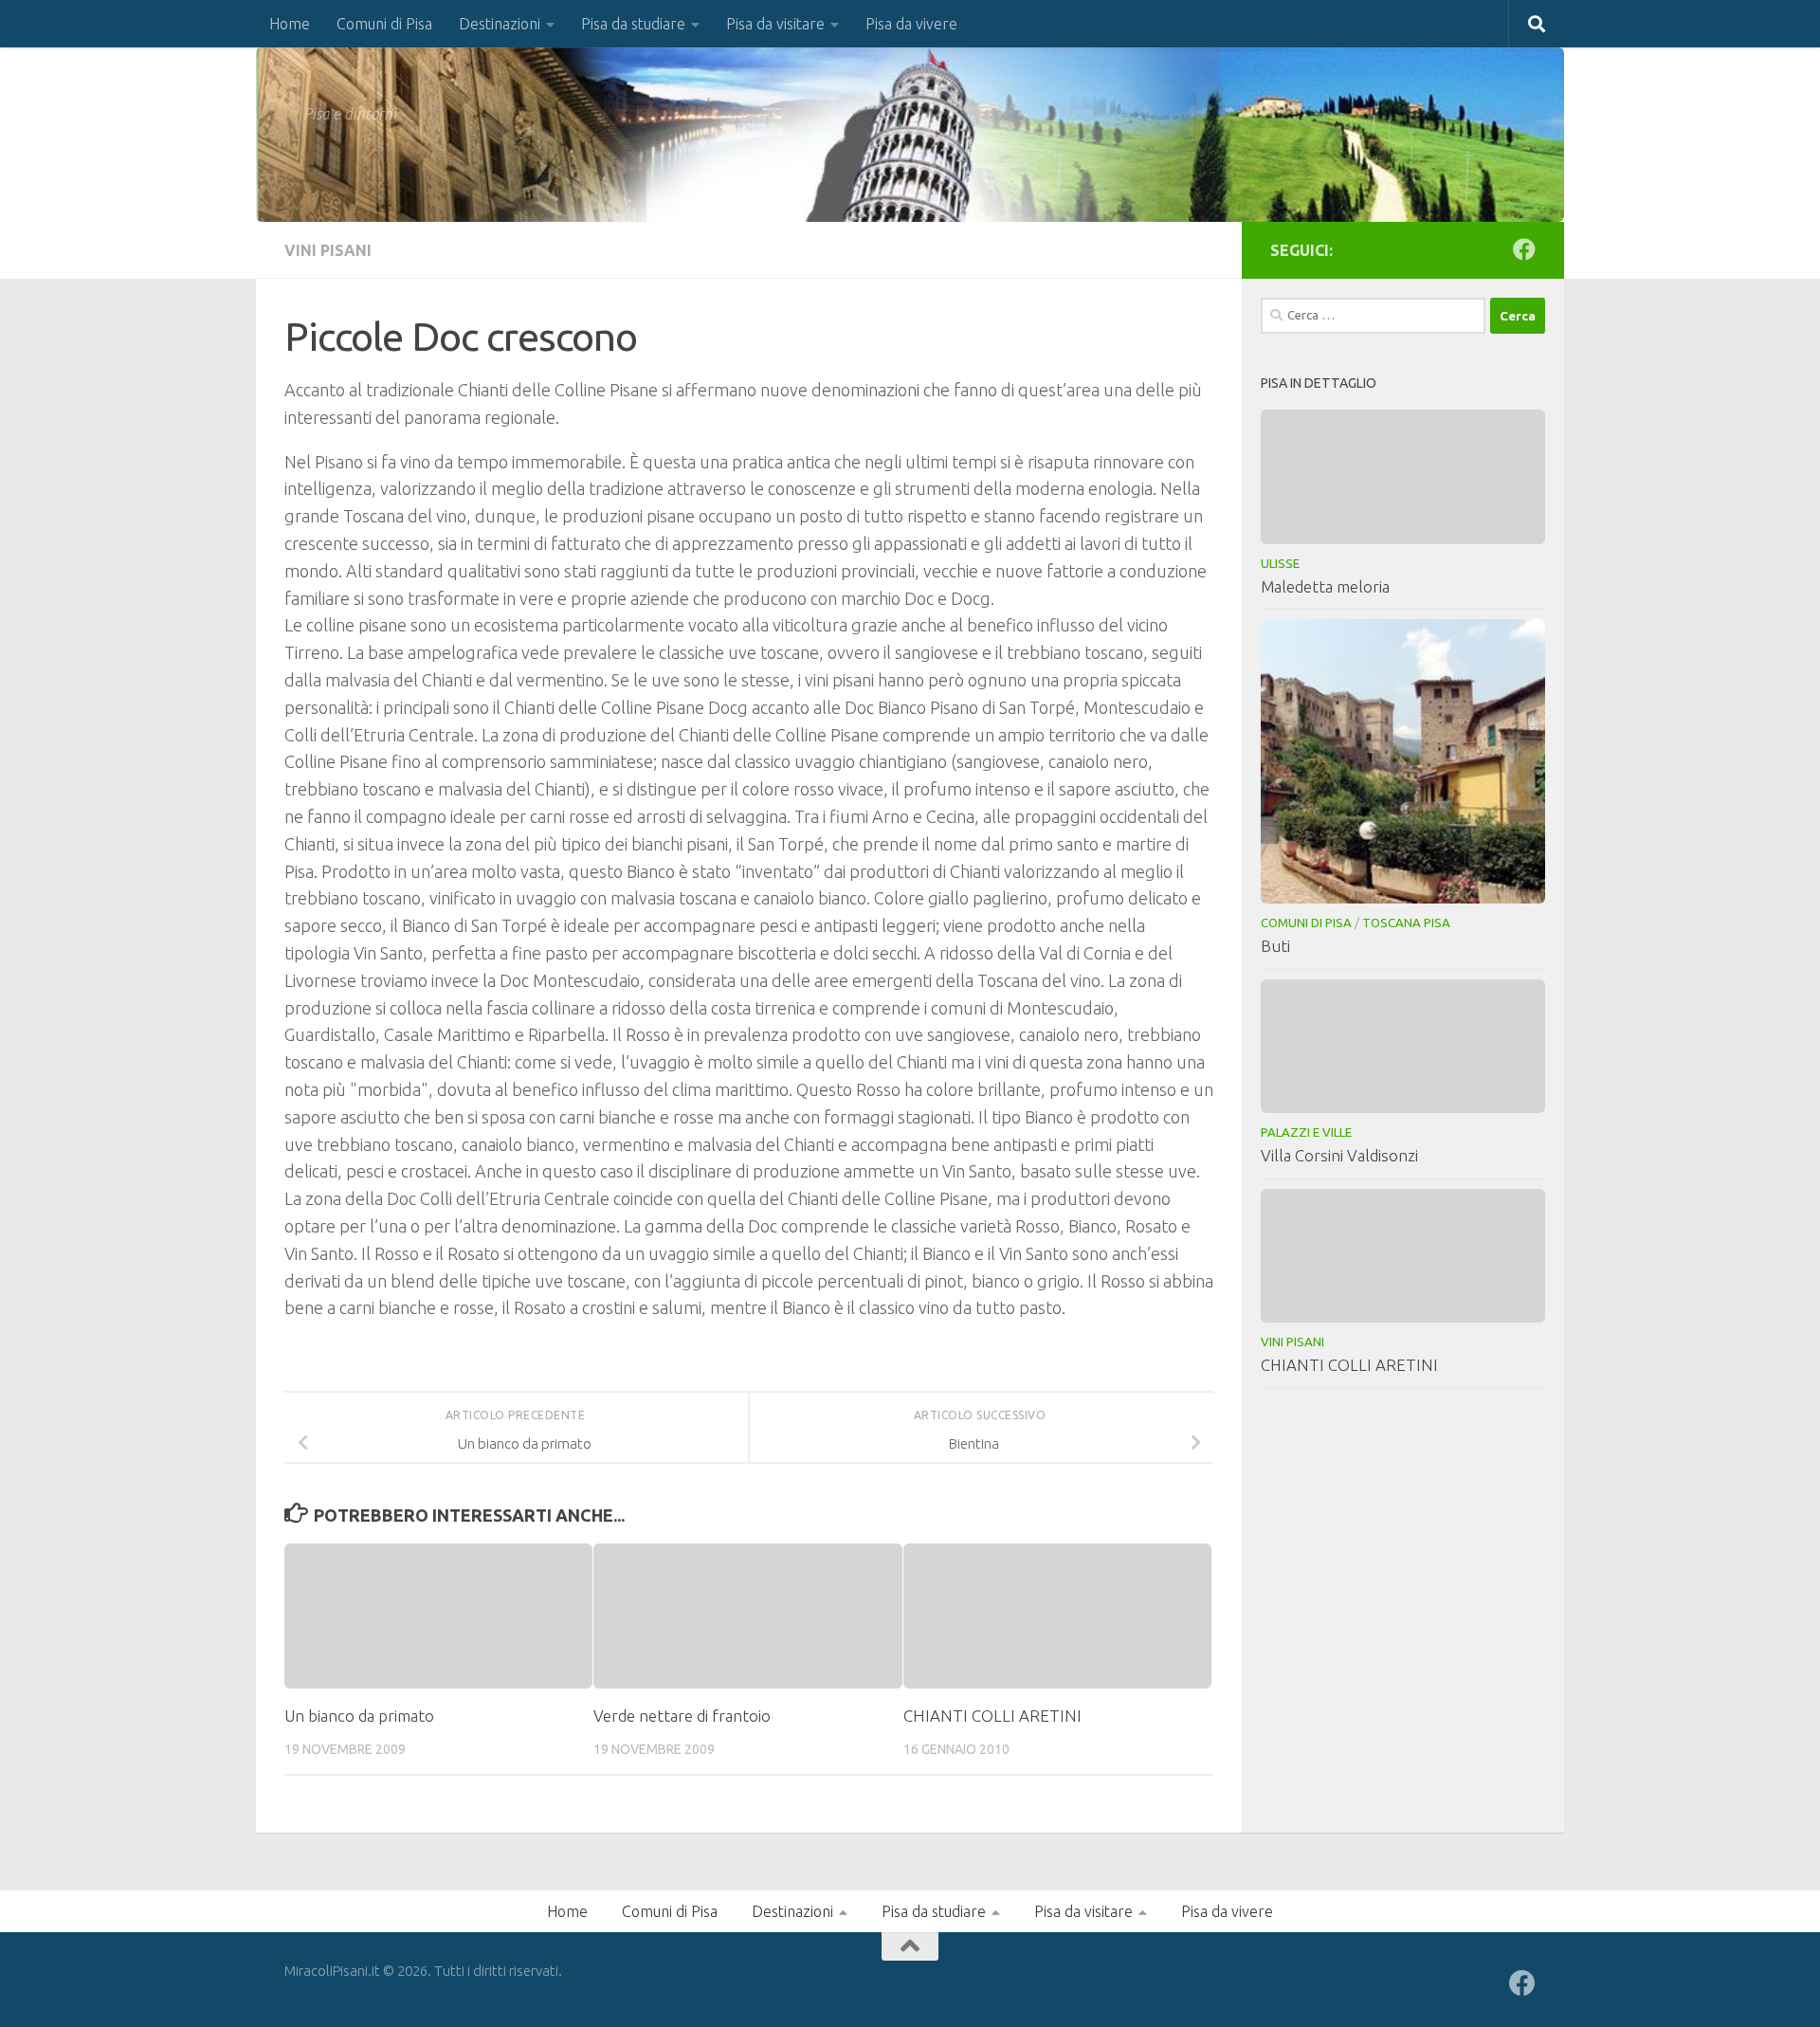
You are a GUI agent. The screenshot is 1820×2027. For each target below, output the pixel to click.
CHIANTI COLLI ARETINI (992, 1716)
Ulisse (1280, 563)
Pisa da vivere (911, 24)
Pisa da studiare (633, 24)
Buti (1275, 946)
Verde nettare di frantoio (682, 1716)
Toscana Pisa (1406, 922)
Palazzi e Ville (1306, 1132)
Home (290, 24)
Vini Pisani (328, 250)
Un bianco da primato (359, 1716)
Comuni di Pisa (384, 24)
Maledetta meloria (1325, 586)
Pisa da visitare (775, 24)
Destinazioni (500, 24)
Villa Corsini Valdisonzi (1339, 1155)
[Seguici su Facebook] (1524, 249)
